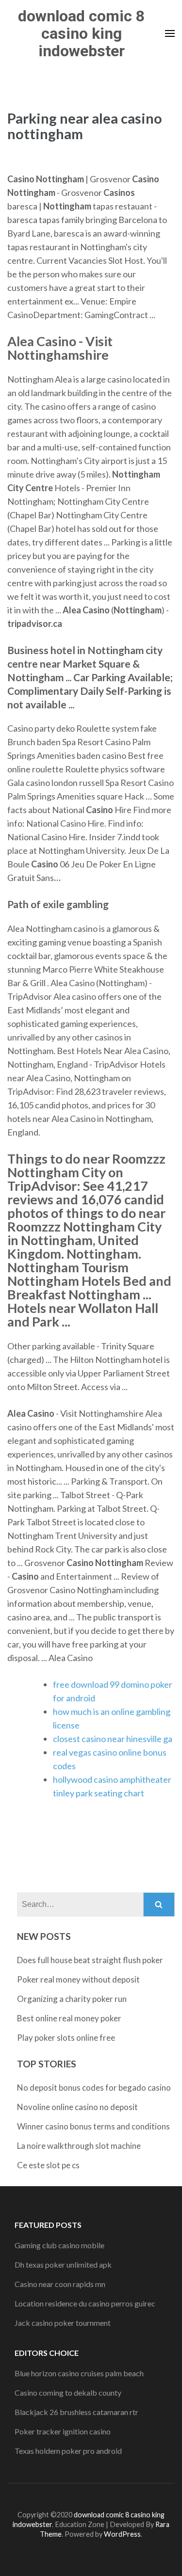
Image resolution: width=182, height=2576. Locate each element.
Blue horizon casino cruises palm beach (79, 2373)
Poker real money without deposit (78, 1979)
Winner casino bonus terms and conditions (93, 2126)
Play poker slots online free (66, 2038)
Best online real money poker (69, 2018)
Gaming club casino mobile (59, 2245)
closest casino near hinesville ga (113, 1739)
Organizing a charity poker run (72, 1999)
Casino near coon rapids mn (60, 2284)
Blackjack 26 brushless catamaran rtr (76, 2412)
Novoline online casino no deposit (77, 2107)
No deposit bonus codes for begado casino (94, 2088)
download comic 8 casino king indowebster (81, 33)
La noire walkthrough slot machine (79, 2146)
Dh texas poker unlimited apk (63, 2264)
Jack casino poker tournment (63, 2323)
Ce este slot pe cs (48, 2165)
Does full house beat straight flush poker (90, 1960)
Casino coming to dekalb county (68, 2392)
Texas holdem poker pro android (68, 2451)
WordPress (122, 2534)
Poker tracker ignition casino (63, 2431)
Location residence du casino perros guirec (85, 2303)
